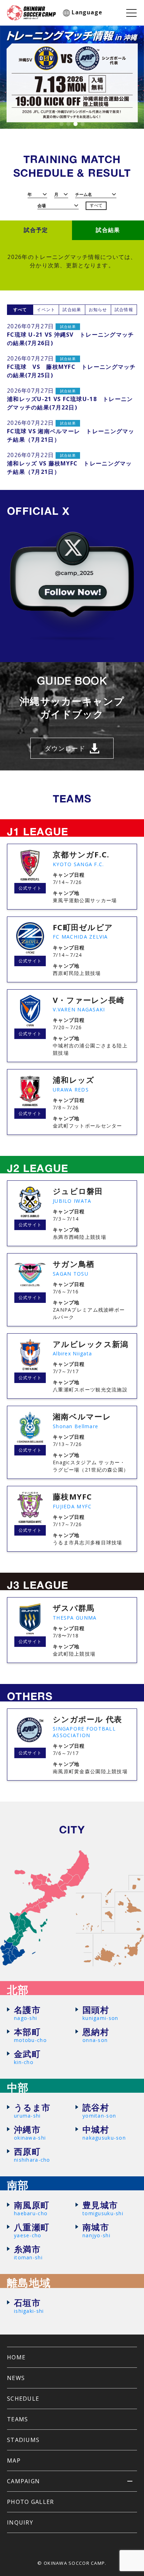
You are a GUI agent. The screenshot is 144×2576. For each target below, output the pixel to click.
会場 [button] (42, 206)
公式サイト (30, 888)
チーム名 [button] (84, 194)
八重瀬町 (32, 2230)
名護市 (27, 2013)
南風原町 (32, 2208)
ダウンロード (65, 748)
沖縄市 (30, 2133)
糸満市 (28, 2252)
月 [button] (56, 194)
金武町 (27, 2057)
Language (87, 12)
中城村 (104, 2133)
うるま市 (32, 2111)
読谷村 (99, 2111)
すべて (96, 205)
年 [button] (30, 194)
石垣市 (29, 2306)
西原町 (32, 2155)
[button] (62, 124)
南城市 (96, 2230)
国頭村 (100, 2013)
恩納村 (96, 2035)
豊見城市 (103, 2208)
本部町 (30, 2035)
